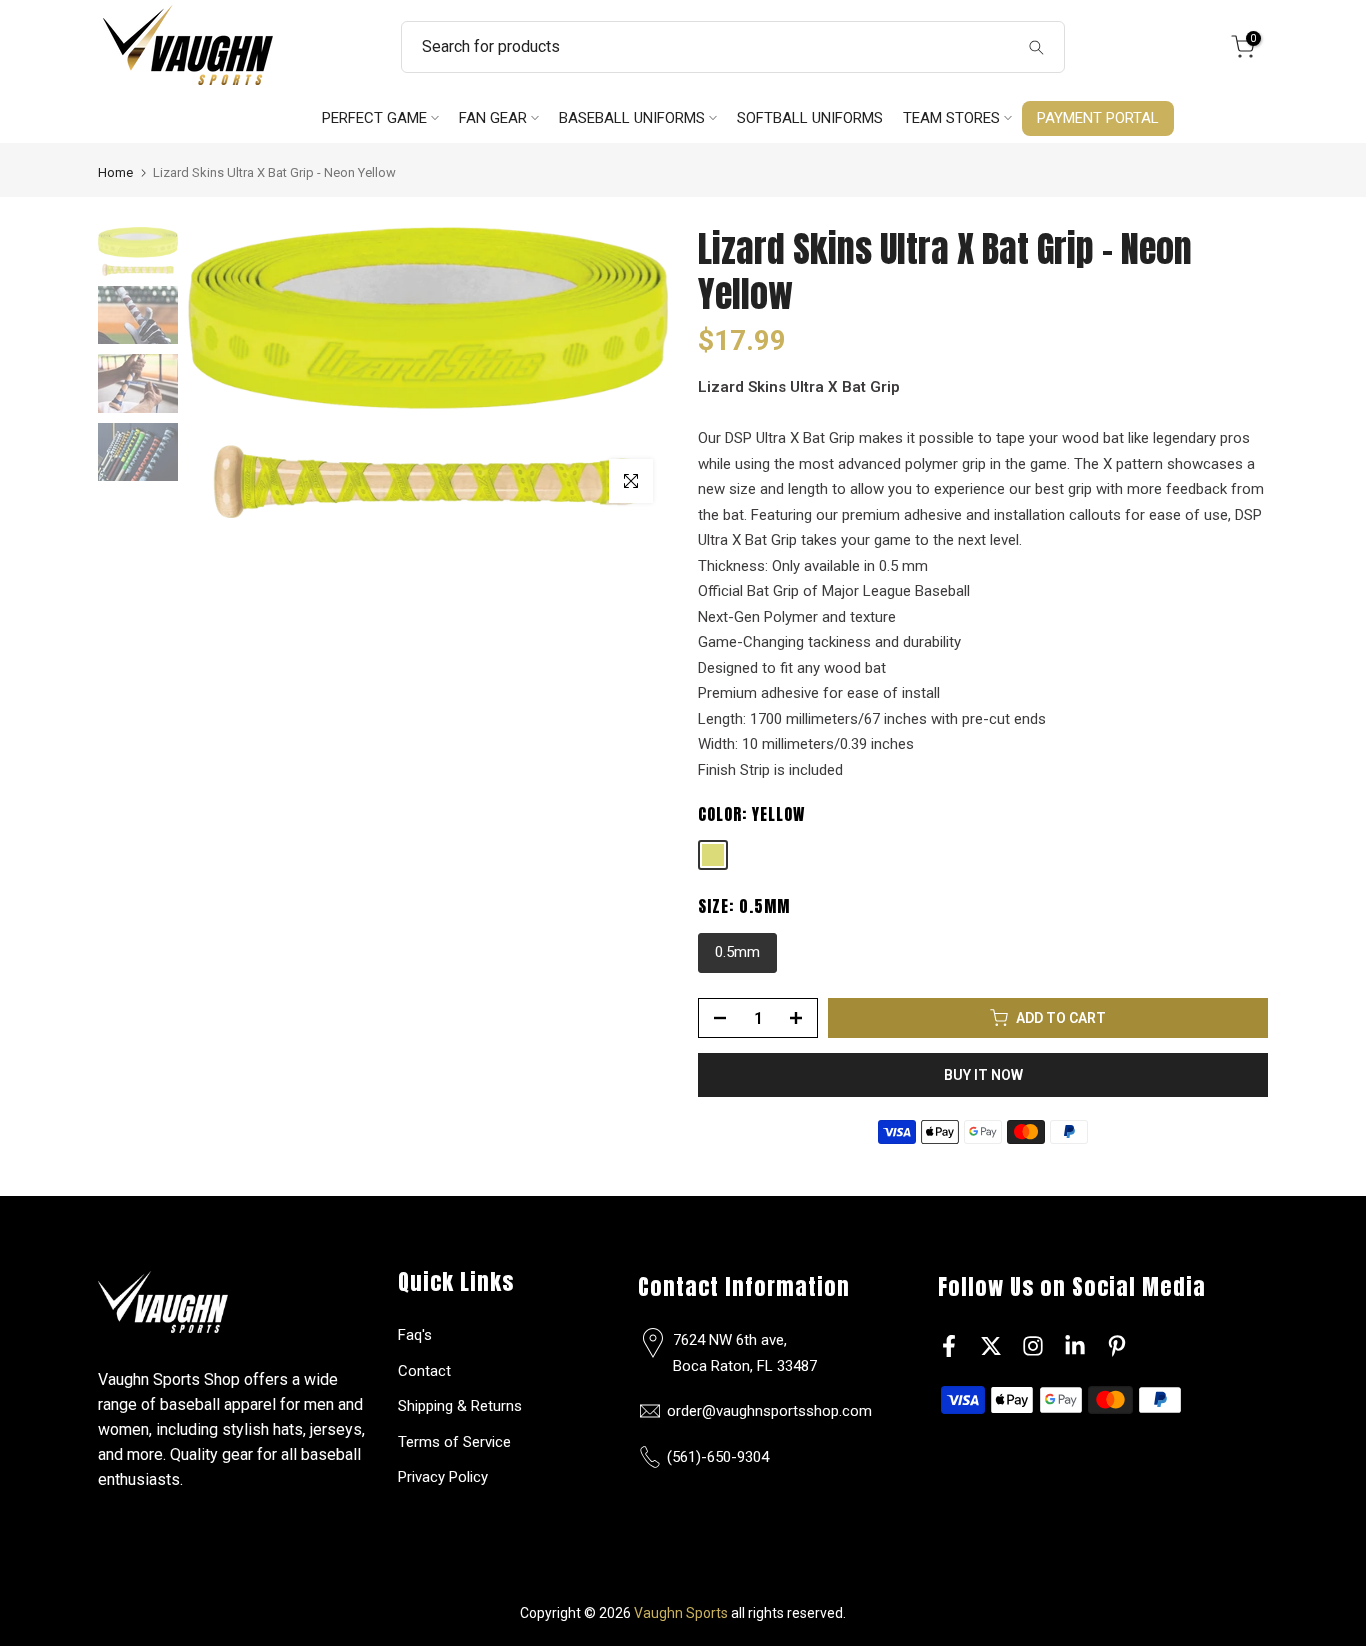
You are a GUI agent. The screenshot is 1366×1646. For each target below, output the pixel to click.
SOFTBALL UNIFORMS (810, 118)
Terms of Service (454, 1442)
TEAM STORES (951, 118)
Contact (424, 1371)
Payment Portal (1098, 118)
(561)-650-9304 (718, 1457)
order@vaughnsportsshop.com (769, 1411)
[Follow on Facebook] (949, 1345)
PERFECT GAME (374, 118)
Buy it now (983, 1075)
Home (115, 172)
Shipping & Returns (460, 1406)
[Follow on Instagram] (1033, 1345)
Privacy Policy (443, 1477)
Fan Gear (493, 118)
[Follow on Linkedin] (1075, 1345)
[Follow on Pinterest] (1117, 1345)
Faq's (415, 1335)
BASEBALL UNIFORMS (632, 118)
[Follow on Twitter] (991, 1345)
